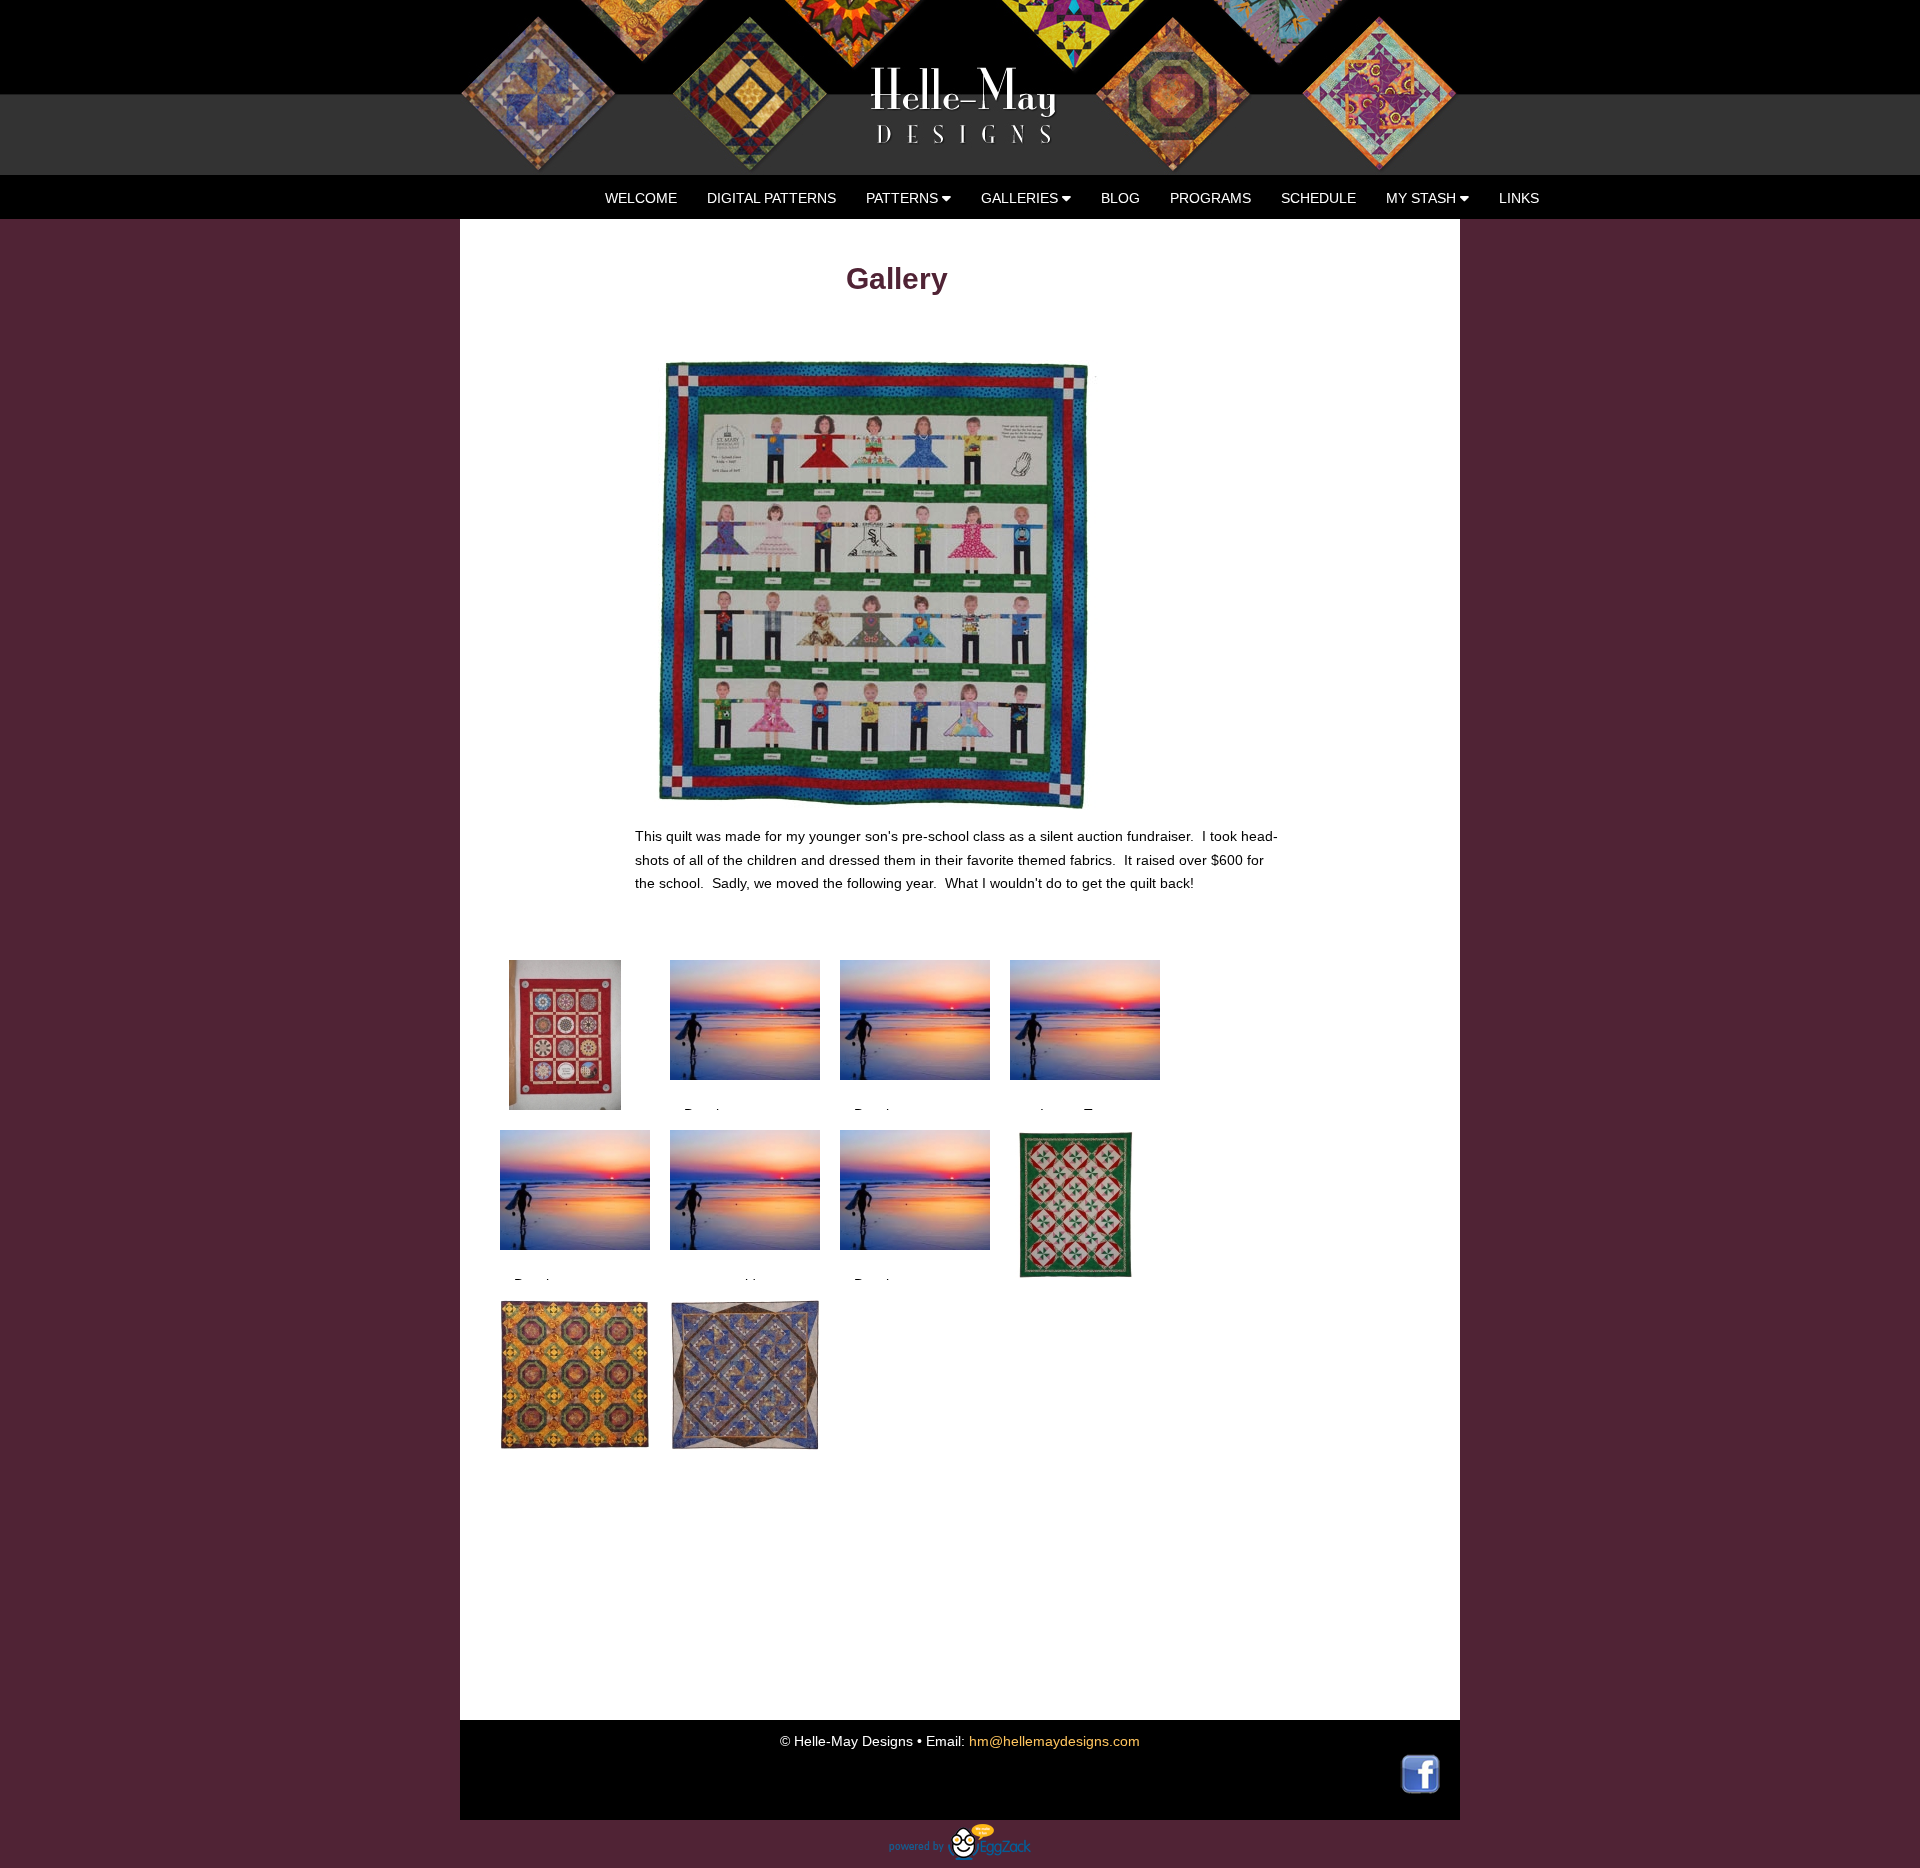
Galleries (1021, 198)
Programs (1210, 198)
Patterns (904, 198)
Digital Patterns (771, 198)
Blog (1120, 198)
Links (1519, 198)
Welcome (641, 198)
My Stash (1423, 198)
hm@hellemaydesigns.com (1054, 1741)
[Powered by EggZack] (960, 1855)
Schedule (1318, 198)
